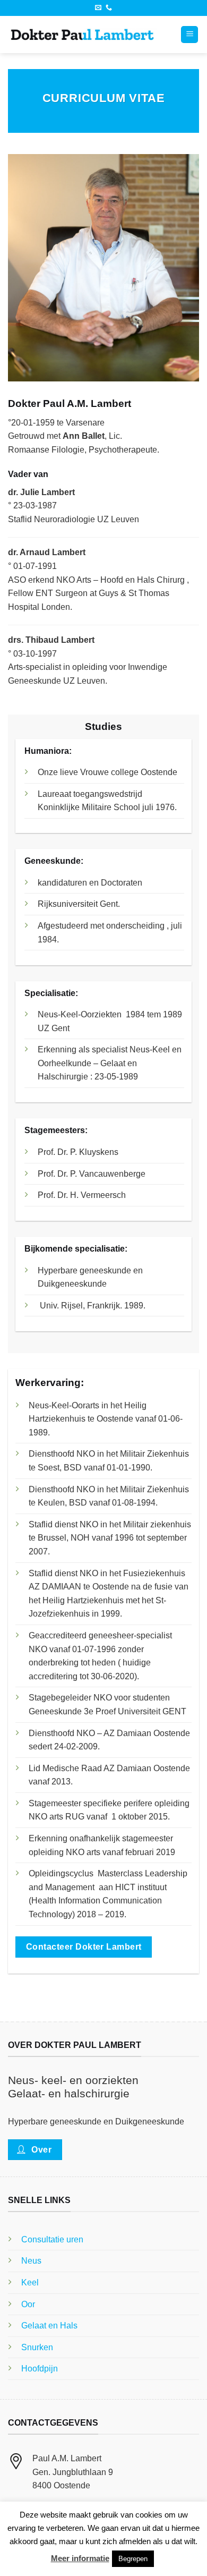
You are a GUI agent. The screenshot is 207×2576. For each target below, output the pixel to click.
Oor (28, 2304)
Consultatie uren (52, 2239)
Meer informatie (80, 2558)
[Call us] (109, 8)
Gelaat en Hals (49, 2326)
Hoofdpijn (40, 2369)
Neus (31, 2261)
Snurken (37, 2347)
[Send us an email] (98, 8)
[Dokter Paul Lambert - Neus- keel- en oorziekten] (82, 35)
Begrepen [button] (133, 2559)
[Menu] (189, 35)
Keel (30, 2282)
